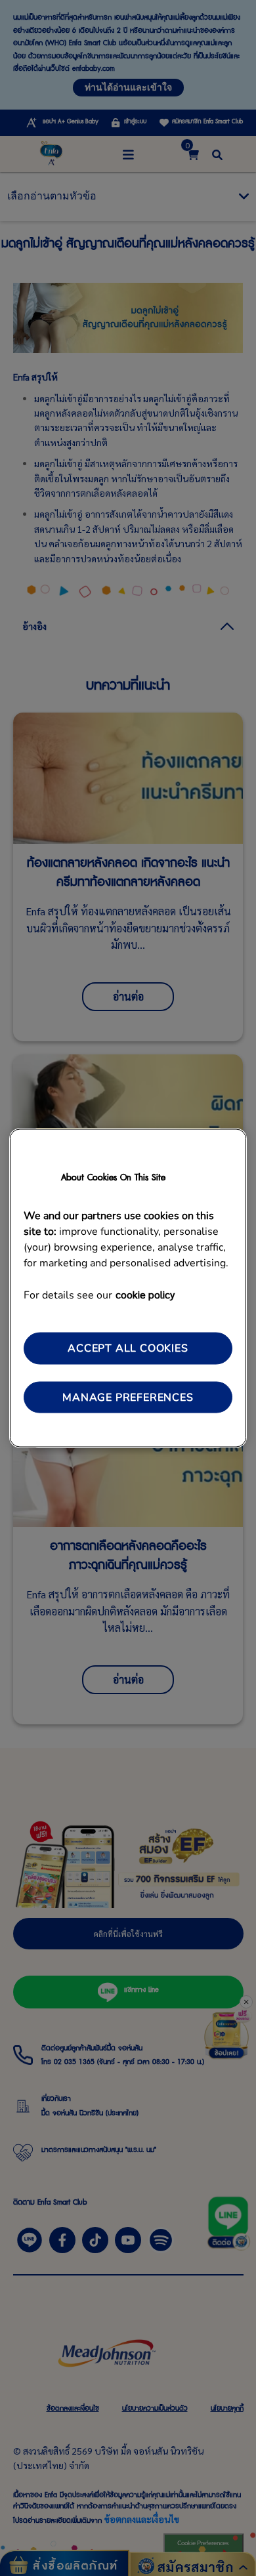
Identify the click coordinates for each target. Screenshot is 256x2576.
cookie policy (145, 1294)
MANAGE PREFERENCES (128, 1397)
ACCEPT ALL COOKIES (128, 1348)
